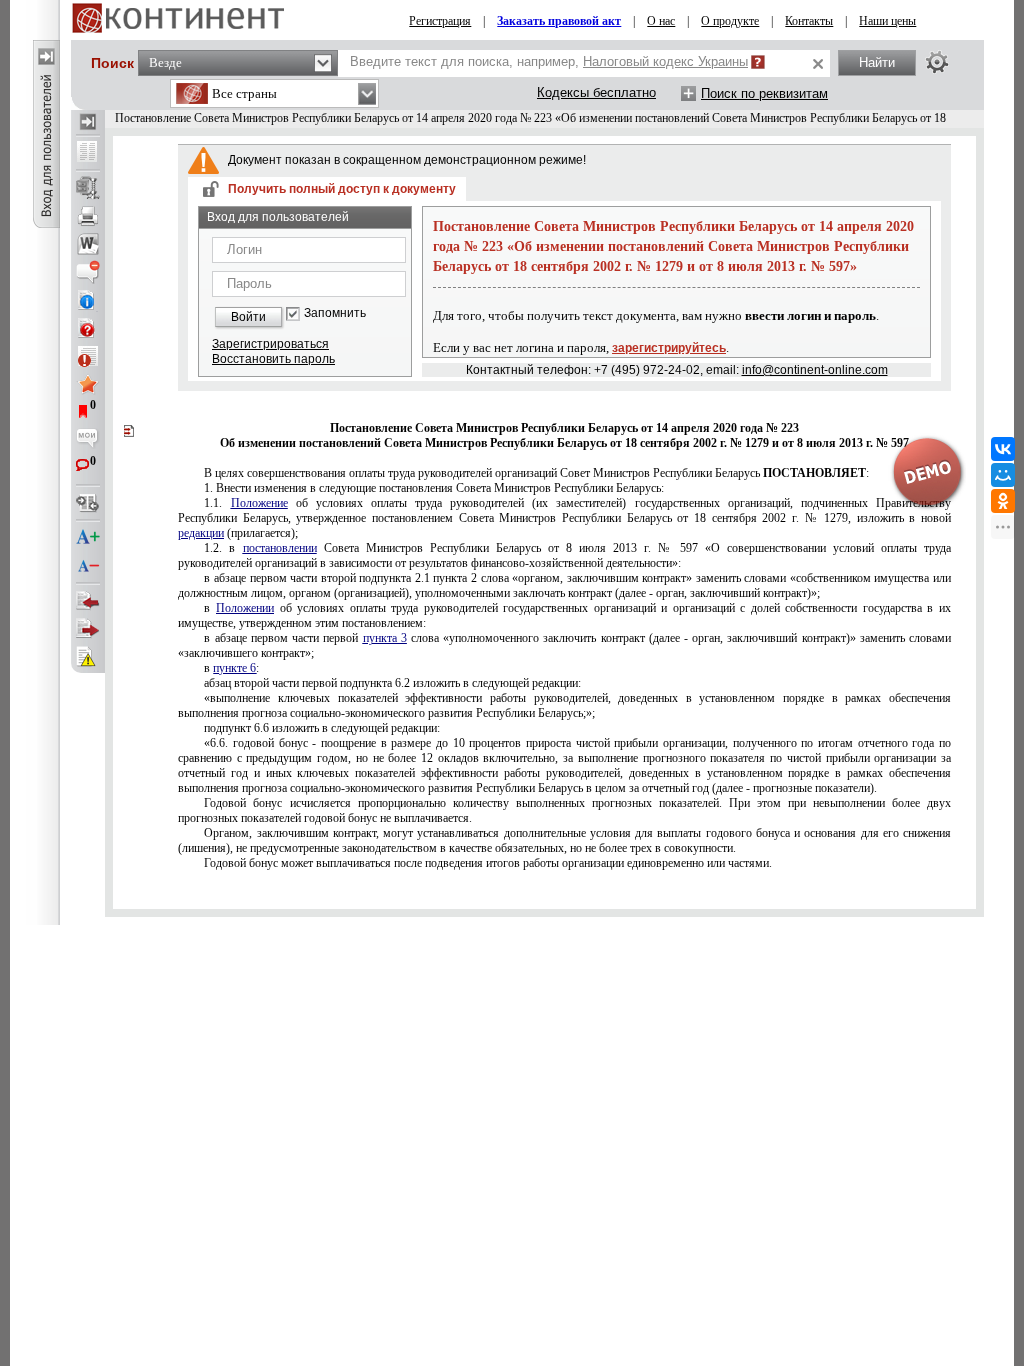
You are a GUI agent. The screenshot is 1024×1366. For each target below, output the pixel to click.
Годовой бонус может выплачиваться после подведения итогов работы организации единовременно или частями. (488, 863)
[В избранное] (88, 384)
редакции (201, 533)
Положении (245, 608)
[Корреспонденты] (88, 601)
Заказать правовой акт (559, 21)
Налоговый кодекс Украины (665, 61)
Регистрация (440, 21)
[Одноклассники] (1003, 501)
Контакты (809, 21)
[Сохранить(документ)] (88, 188)
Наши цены (887, 21)
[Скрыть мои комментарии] (88, 440)
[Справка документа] (88, 328)
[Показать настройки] (937, 62)
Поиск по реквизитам (764, 93)
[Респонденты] (88, 629)
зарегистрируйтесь (669, 348)
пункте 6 (234, 668)
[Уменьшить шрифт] (88, 566)
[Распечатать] (88, 216)
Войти (248, 317)
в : (231, 668)
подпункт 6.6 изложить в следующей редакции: (322, 728)
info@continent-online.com (815, 370)
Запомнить (335, 313)
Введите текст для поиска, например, (549, 61)
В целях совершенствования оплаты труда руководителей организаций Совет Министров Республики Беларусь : (536, 473)
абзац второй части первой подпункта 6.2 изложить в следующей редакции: (392, 683)
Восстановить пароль (273, 359)
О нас (661, 21)
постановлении (280, 548)
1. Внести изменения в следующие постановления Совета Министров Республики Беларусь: (434, 488)
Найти (877, 62)
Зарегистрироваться (270, 344)
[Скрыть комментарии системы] (88, 272)
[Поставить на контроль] (88, 356)
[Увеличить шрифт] (88, 538)
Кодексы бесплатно (596, 92)
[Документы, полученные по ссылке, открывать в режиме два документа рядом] (88, 153)
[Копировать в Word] (88, 244)
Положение (259, 503)
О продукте (730, 21)
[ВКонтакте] (1003, 449)
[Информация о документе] (88, 300)
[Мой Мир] (1003, 475)
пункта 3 (385, 638)
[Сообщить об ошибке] (88, 657)
